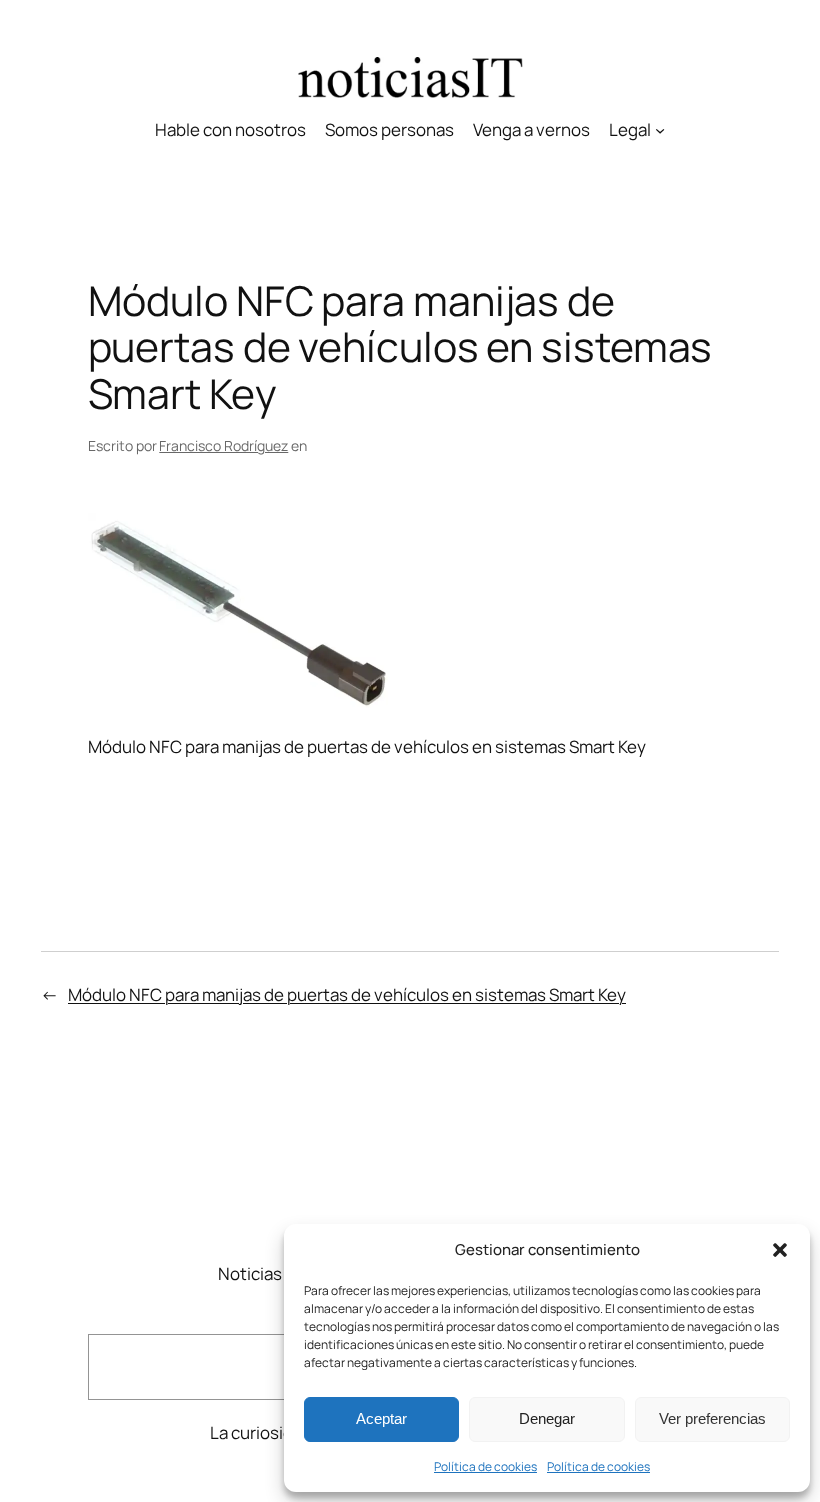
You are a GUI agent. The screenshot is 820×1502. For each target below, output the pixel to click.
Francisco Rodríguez (223, 445)
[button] (780, 1250)
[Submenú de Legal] (660, 130)
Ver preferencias (712, 1418)
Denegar (547, 1418)
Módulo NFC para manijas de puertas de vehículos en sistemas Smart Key (347, 994)
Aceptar (381, 1418)
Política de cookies (485, 1466)
